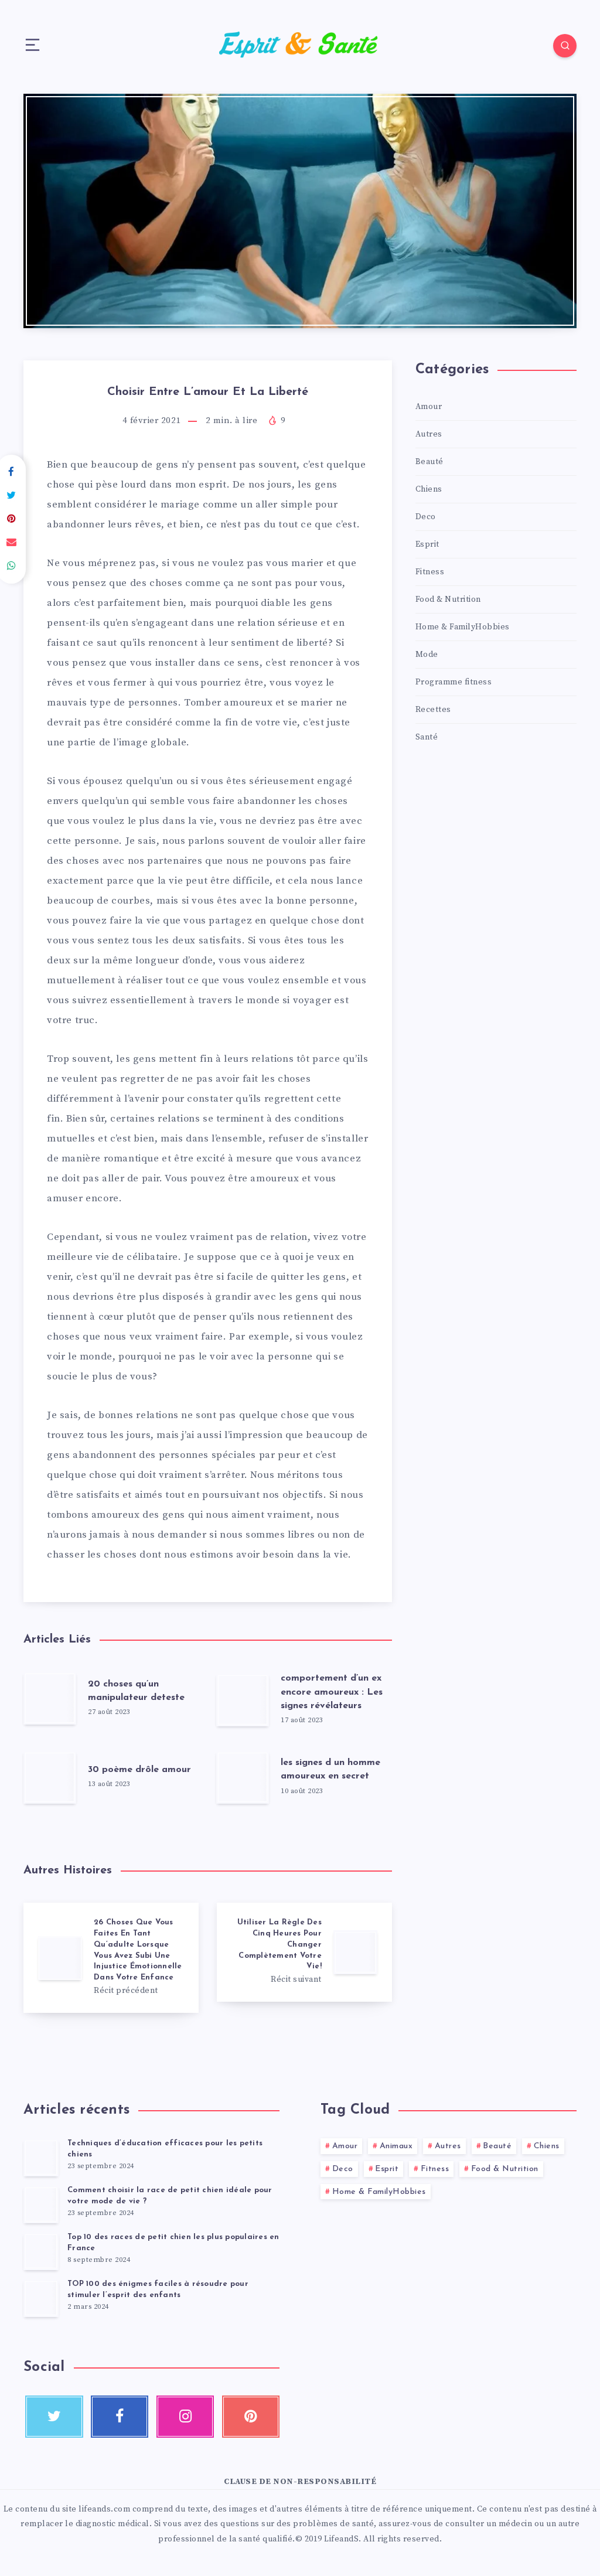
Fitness (430, 572)
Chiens (429, 489)
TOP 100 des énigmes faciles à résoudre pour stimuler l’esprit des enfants (158, 2289)
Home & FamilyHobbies (463, 627)
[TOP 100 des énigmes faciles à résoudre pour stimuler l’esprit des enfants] (41, 2298)
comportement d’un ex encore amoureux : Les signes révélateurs (332, 1692)
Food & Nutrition (448, 599)
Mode (427, 655)
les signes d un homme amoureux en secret (330, 1769)
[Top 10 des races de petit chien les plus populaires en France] (41, 2251)
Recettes (433, 710)
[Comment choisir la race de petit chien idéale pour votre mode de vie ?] (41, 2204)
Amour (429, 407)
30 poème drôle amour (139, 1770)
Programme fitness (454, 682)
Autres (429, 434)
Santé (427, 737)
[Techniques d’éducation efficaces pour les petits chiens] (41, 2158)
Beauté (429, 462)
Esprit (427, 544)
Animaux (396, 2146)
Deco (426, 517)
